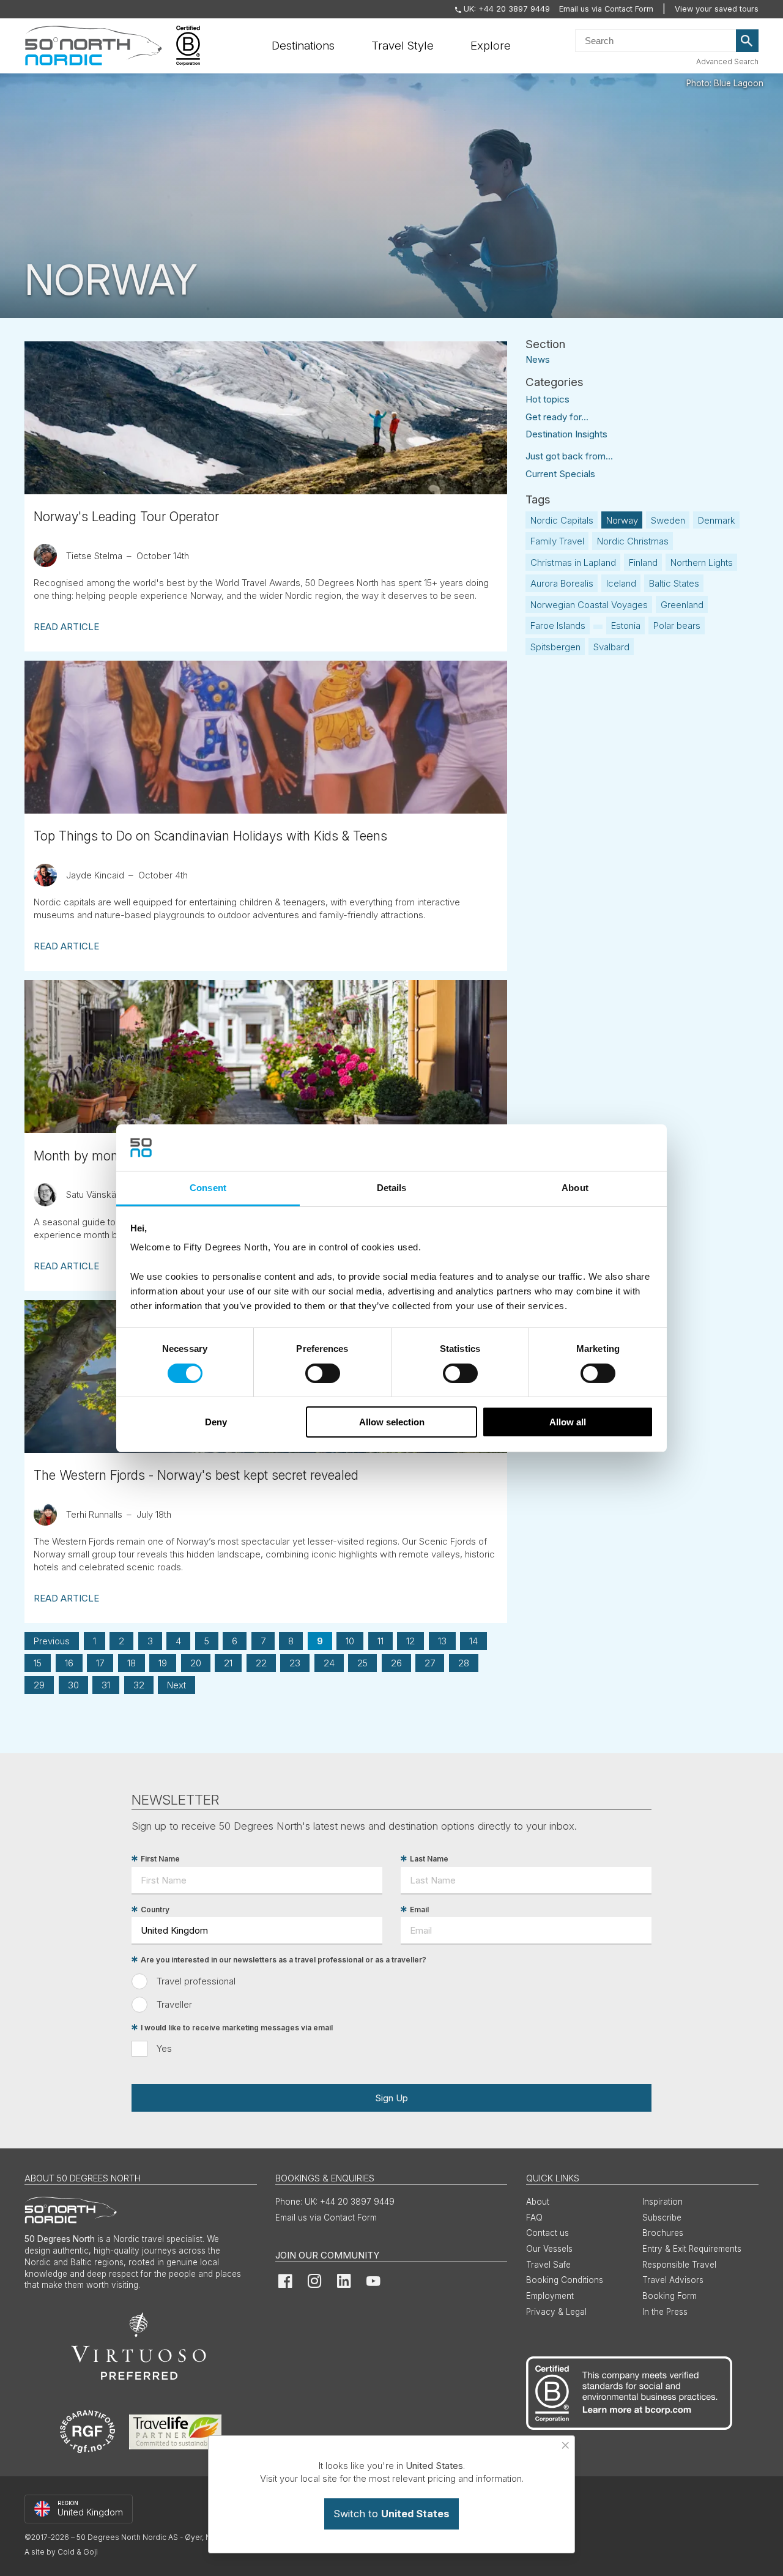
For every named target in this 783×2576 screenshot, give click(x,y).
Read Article (66, 627)
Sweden (668, 520)
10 (350, 1641)
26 (396, 1663)
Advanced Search (727, 61)
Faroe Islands (558, 625)
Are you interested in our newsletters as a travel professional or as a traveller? (284, 1960)
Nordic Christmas (633, 541)
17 (100, 1663)
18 (132, 1663)
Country (155, 1910)
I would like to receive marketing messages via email (237, 2028)
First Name (160, 1859)
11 (380, 1641)
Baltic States (674, 583)
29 (39, 1685)
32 (139, 1685)
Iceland (621, 583)
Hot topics (547, 399)
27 (430, 1663)
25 (362, 1663)
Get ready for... (557, 417)
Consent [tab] (208, 1188)
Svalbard (611, 647)
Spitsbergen (555, 647)
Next (176, 1685)
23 (295, 1663)
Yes (164, 2048)
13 (442, 1641)
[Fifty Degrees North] (93, 46)
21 (228, 1663)
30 (73, 1685)
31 (106, 1685)
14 (473, 1641)
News (538, 359)
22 (261, 1663)
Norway (622, 520)
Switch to (391, 2514)
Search (748, 41)
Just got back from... (569, 456)
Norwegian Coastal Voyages (589, 605)
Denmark (717, 520)
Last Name (429, 1859)
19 (163, 1663)
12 (410, 1641)
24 (329, 1663)
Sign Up (391, 2098)
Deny (216, 1422)
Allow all (568, 1422)
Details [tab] (392, 1188)
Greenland (682, 605)
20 (196, 1663)
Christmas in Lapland (573, 562)
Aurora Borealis (562, 583)
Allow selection (392, 1422)
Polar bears (677, 625)
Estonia (626, 625)
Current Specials (560, 474)
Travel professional (196, 1981)
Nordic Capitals (562, 520)
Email (419, 1910)
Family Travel (557, 541)
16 (69, 1663)
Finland (643, 562)
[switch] (323, 1373)
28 (464, 1663)
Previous (52, 1641)
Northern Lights (702, 562)
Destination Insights (566, 434)
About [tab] (575, 1188)
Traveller (174, 2004)
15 (38, 1663)
